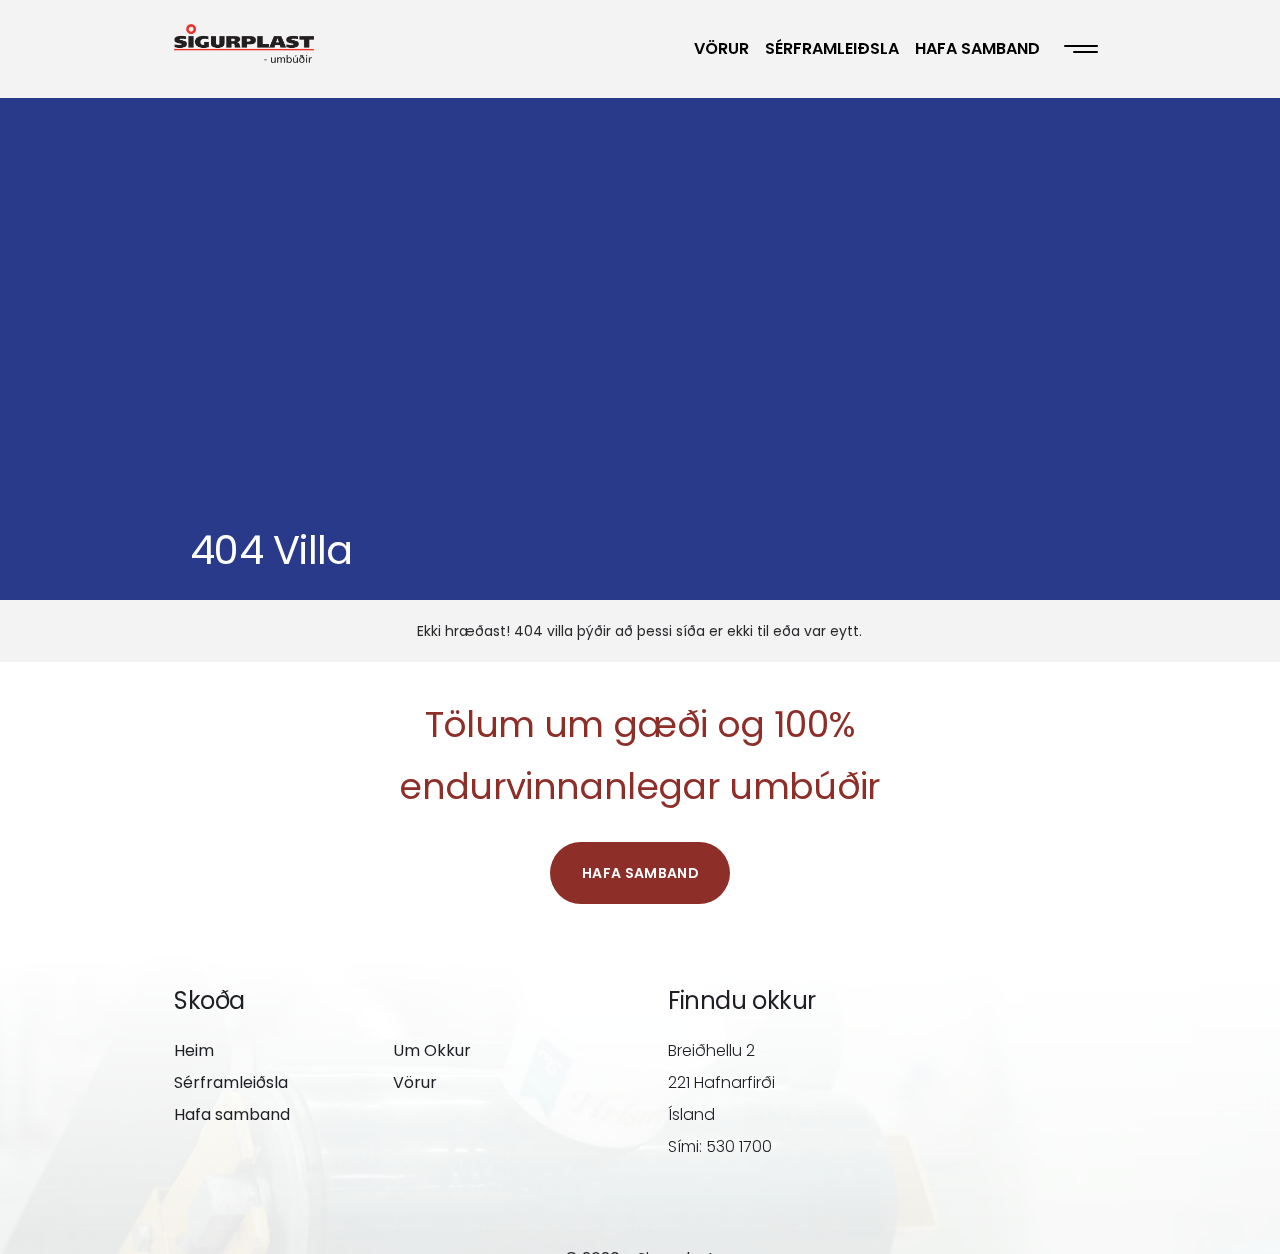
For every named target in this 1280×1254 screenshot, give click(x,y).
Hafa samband (977, 48)
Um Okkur (432, 1050)
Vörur (721, 48)
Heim (194, 1050)
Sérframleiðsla (832, 48)
